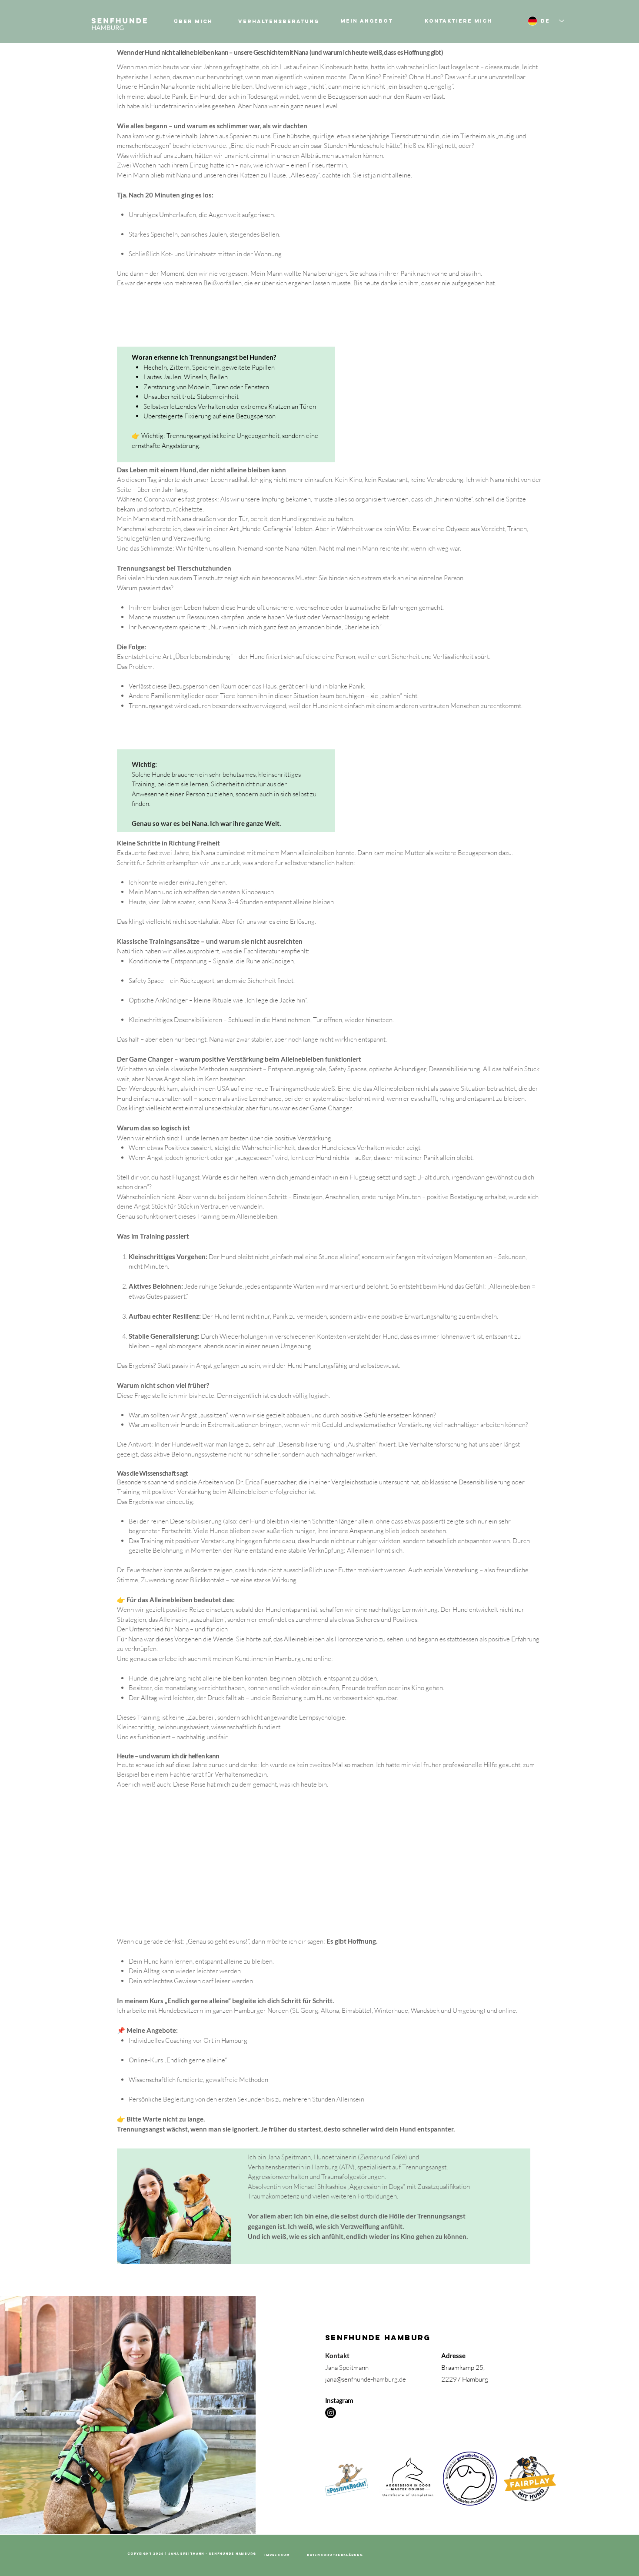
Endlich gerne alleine (196, 2060)
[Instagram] (331, 2413)
